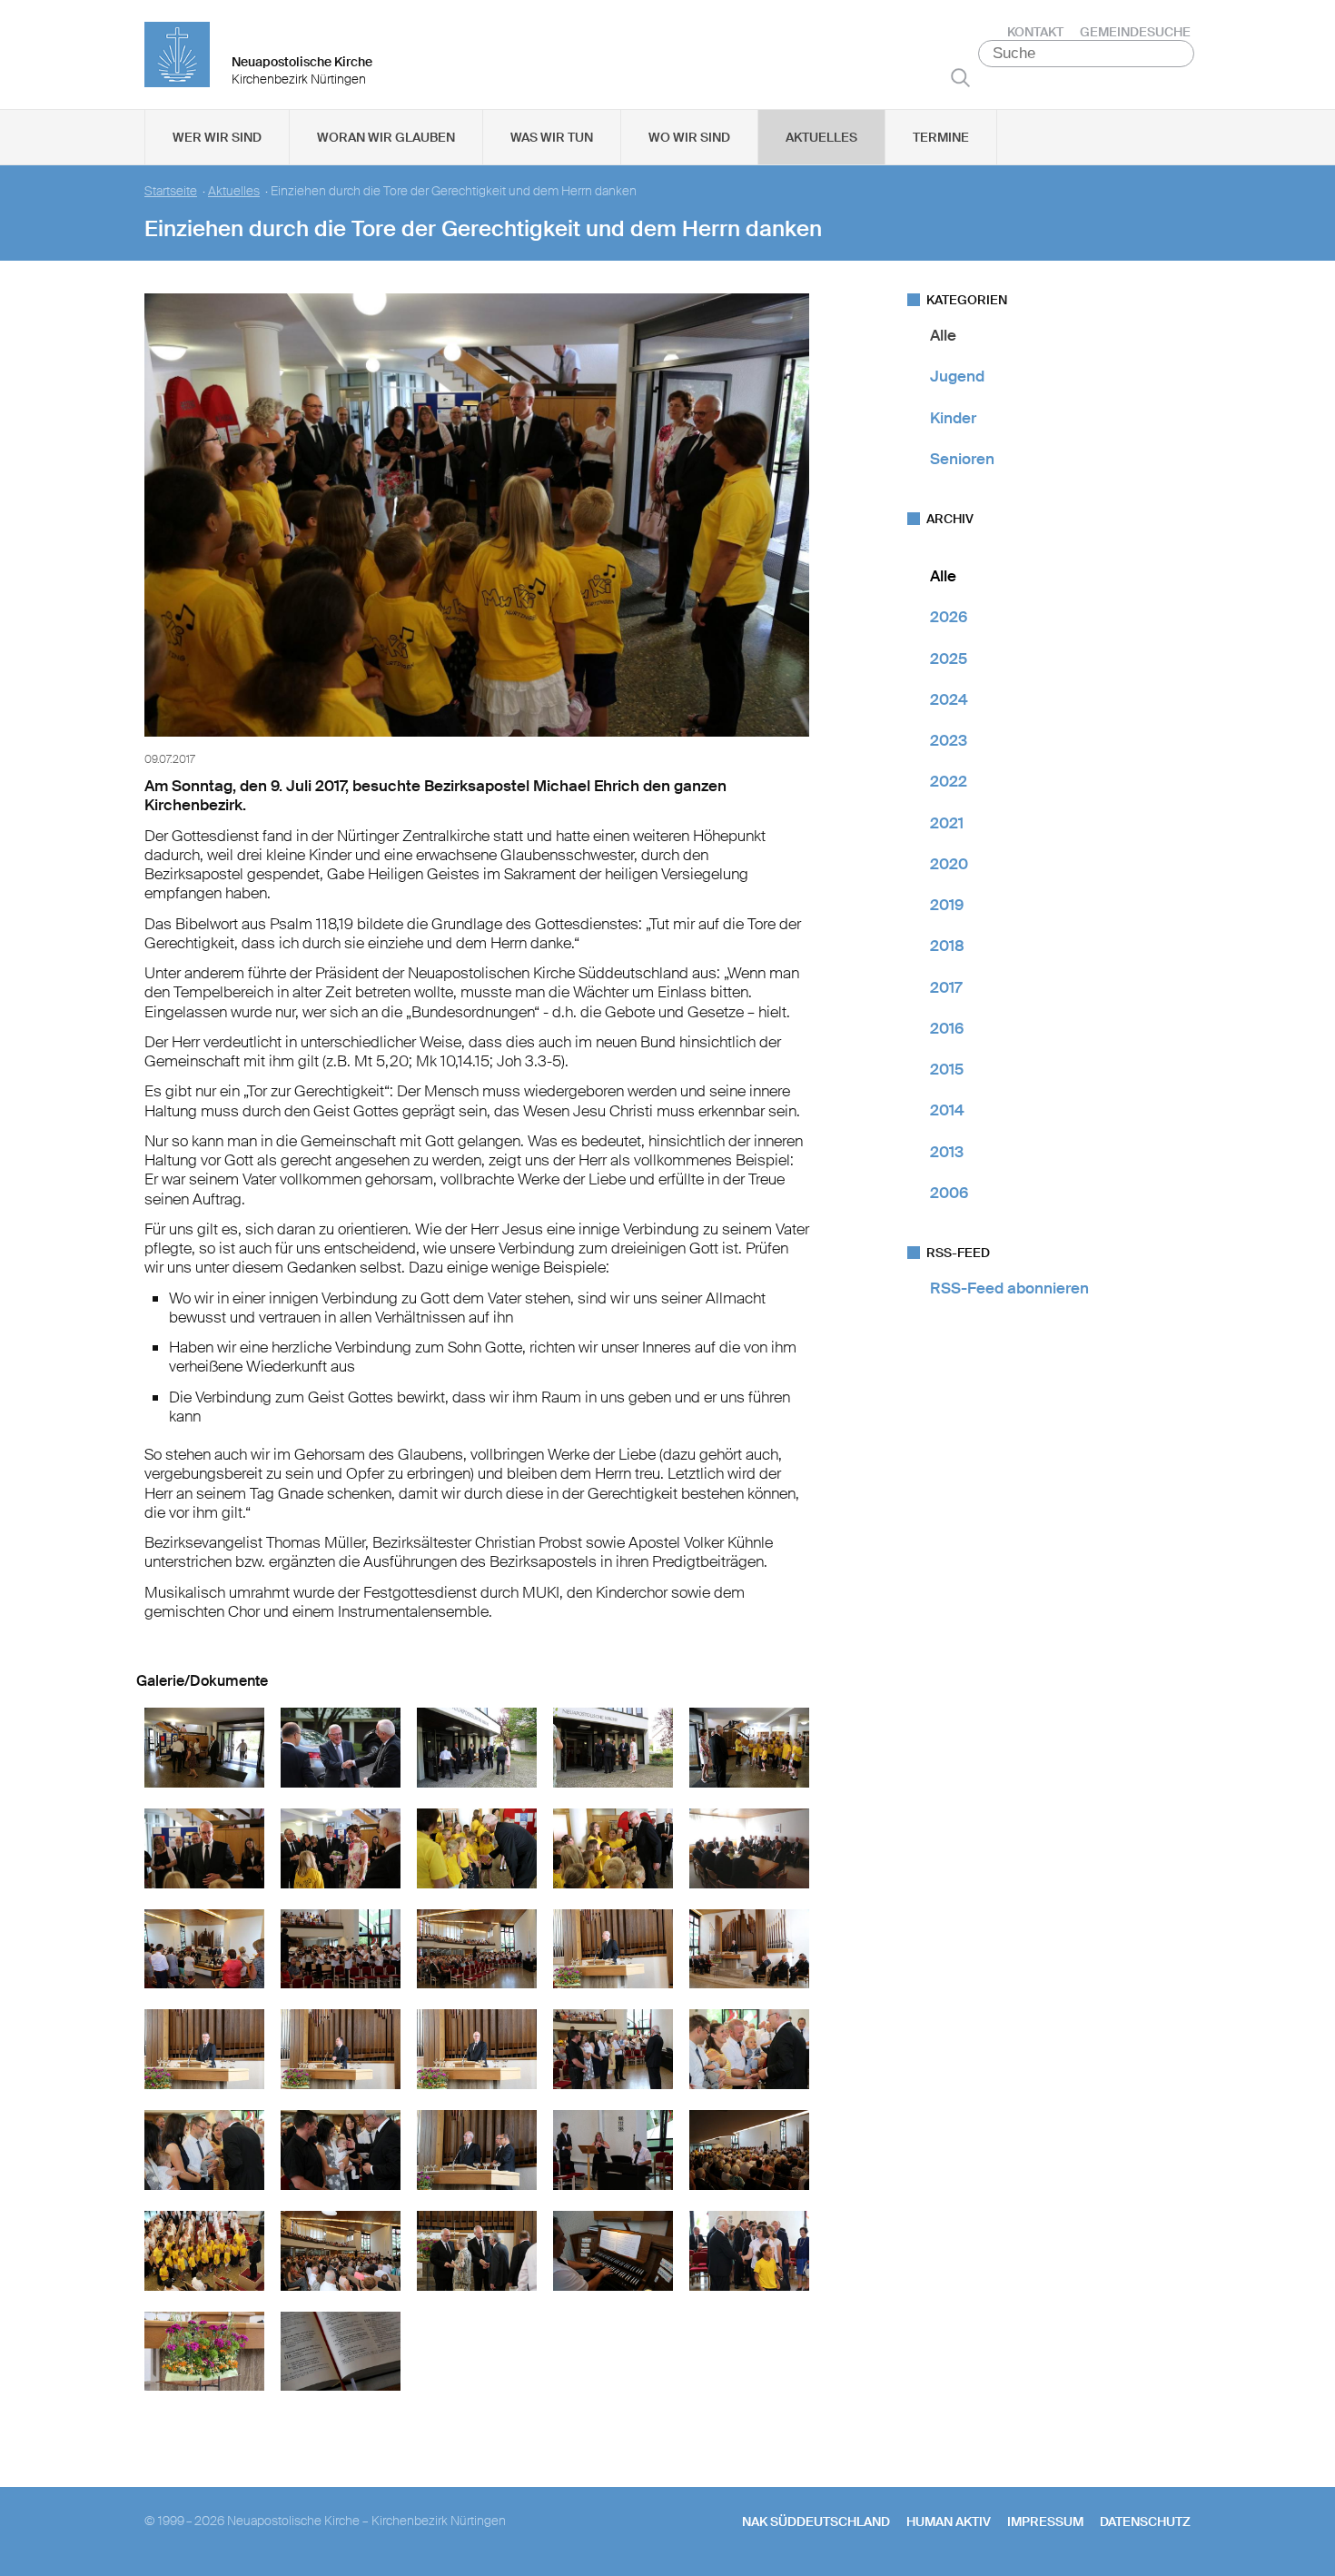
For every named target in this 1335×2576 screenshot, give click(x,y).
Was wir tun (552, 137)
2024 (949, 699)
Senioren (962, 459)
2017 (946, 987)
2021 (947, 823)
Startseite (171, 191)
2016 (947, 1028)
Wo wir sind (689, 137)
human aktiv (949, 2522)
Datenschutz (1145, 2522)
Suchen (960, 77)
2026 (949, 617)
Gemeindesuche (1135, 32)
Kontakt (1035, 32)
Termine (941, 137)
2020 (949, 864)
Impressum (1045, 2522)
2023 (949, 740)
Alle (943, 335)
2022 (949, 781)
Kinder (953, 418)
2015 (947, 1069)
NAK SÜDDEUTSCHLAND (816, 2522)
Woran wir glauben (386, 137)
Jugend (957, 376)
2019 (947, 905)
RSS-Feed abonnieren (1009, 1288)
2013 (947, 1152)
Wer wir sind (217, 137)
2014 (947, 1110)
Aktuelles (821, 137)
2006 (949, 1193)
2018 (947, 946)
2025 (949, 659)
